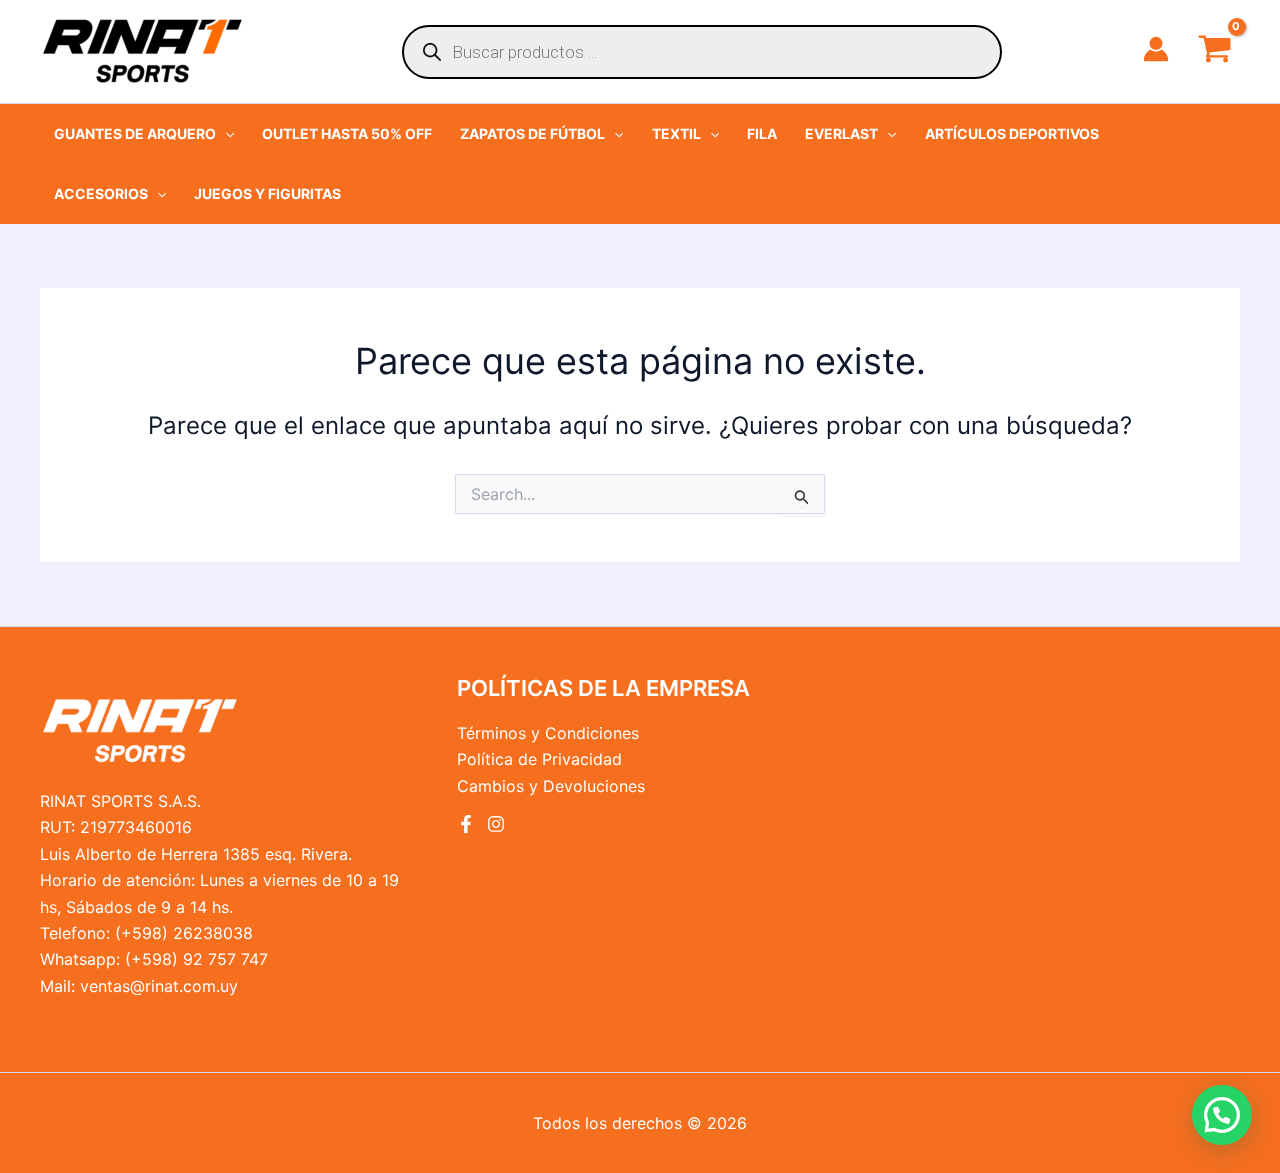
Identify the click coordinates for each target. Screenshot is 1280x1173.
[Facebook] (466, 824)
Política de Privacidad (539, 759)
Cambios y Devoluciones (551, 786)
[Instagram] (496, 824)
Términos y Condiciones (548, 733)
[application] (225, 134)
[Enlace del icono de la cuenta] (1156, 49)
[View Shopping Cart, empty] (1214, 51)
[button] (144, 134)
